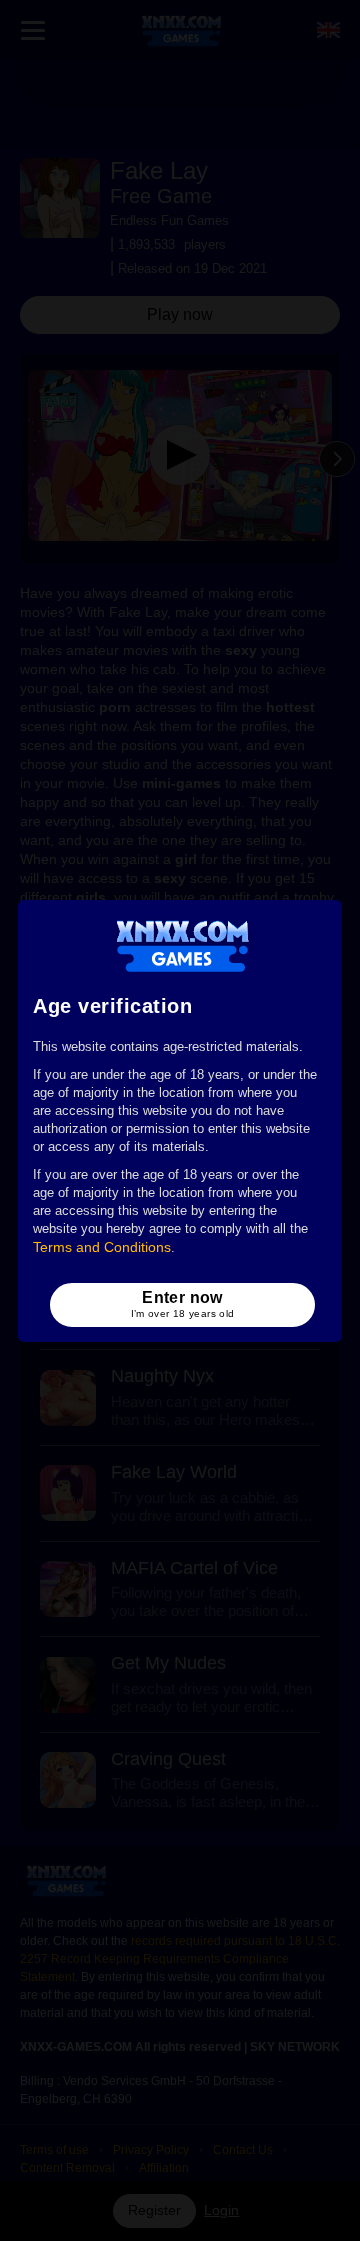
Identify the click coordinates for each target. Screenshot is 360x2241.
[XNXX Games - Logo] (182, 945)
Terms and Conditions (102, 1247)
